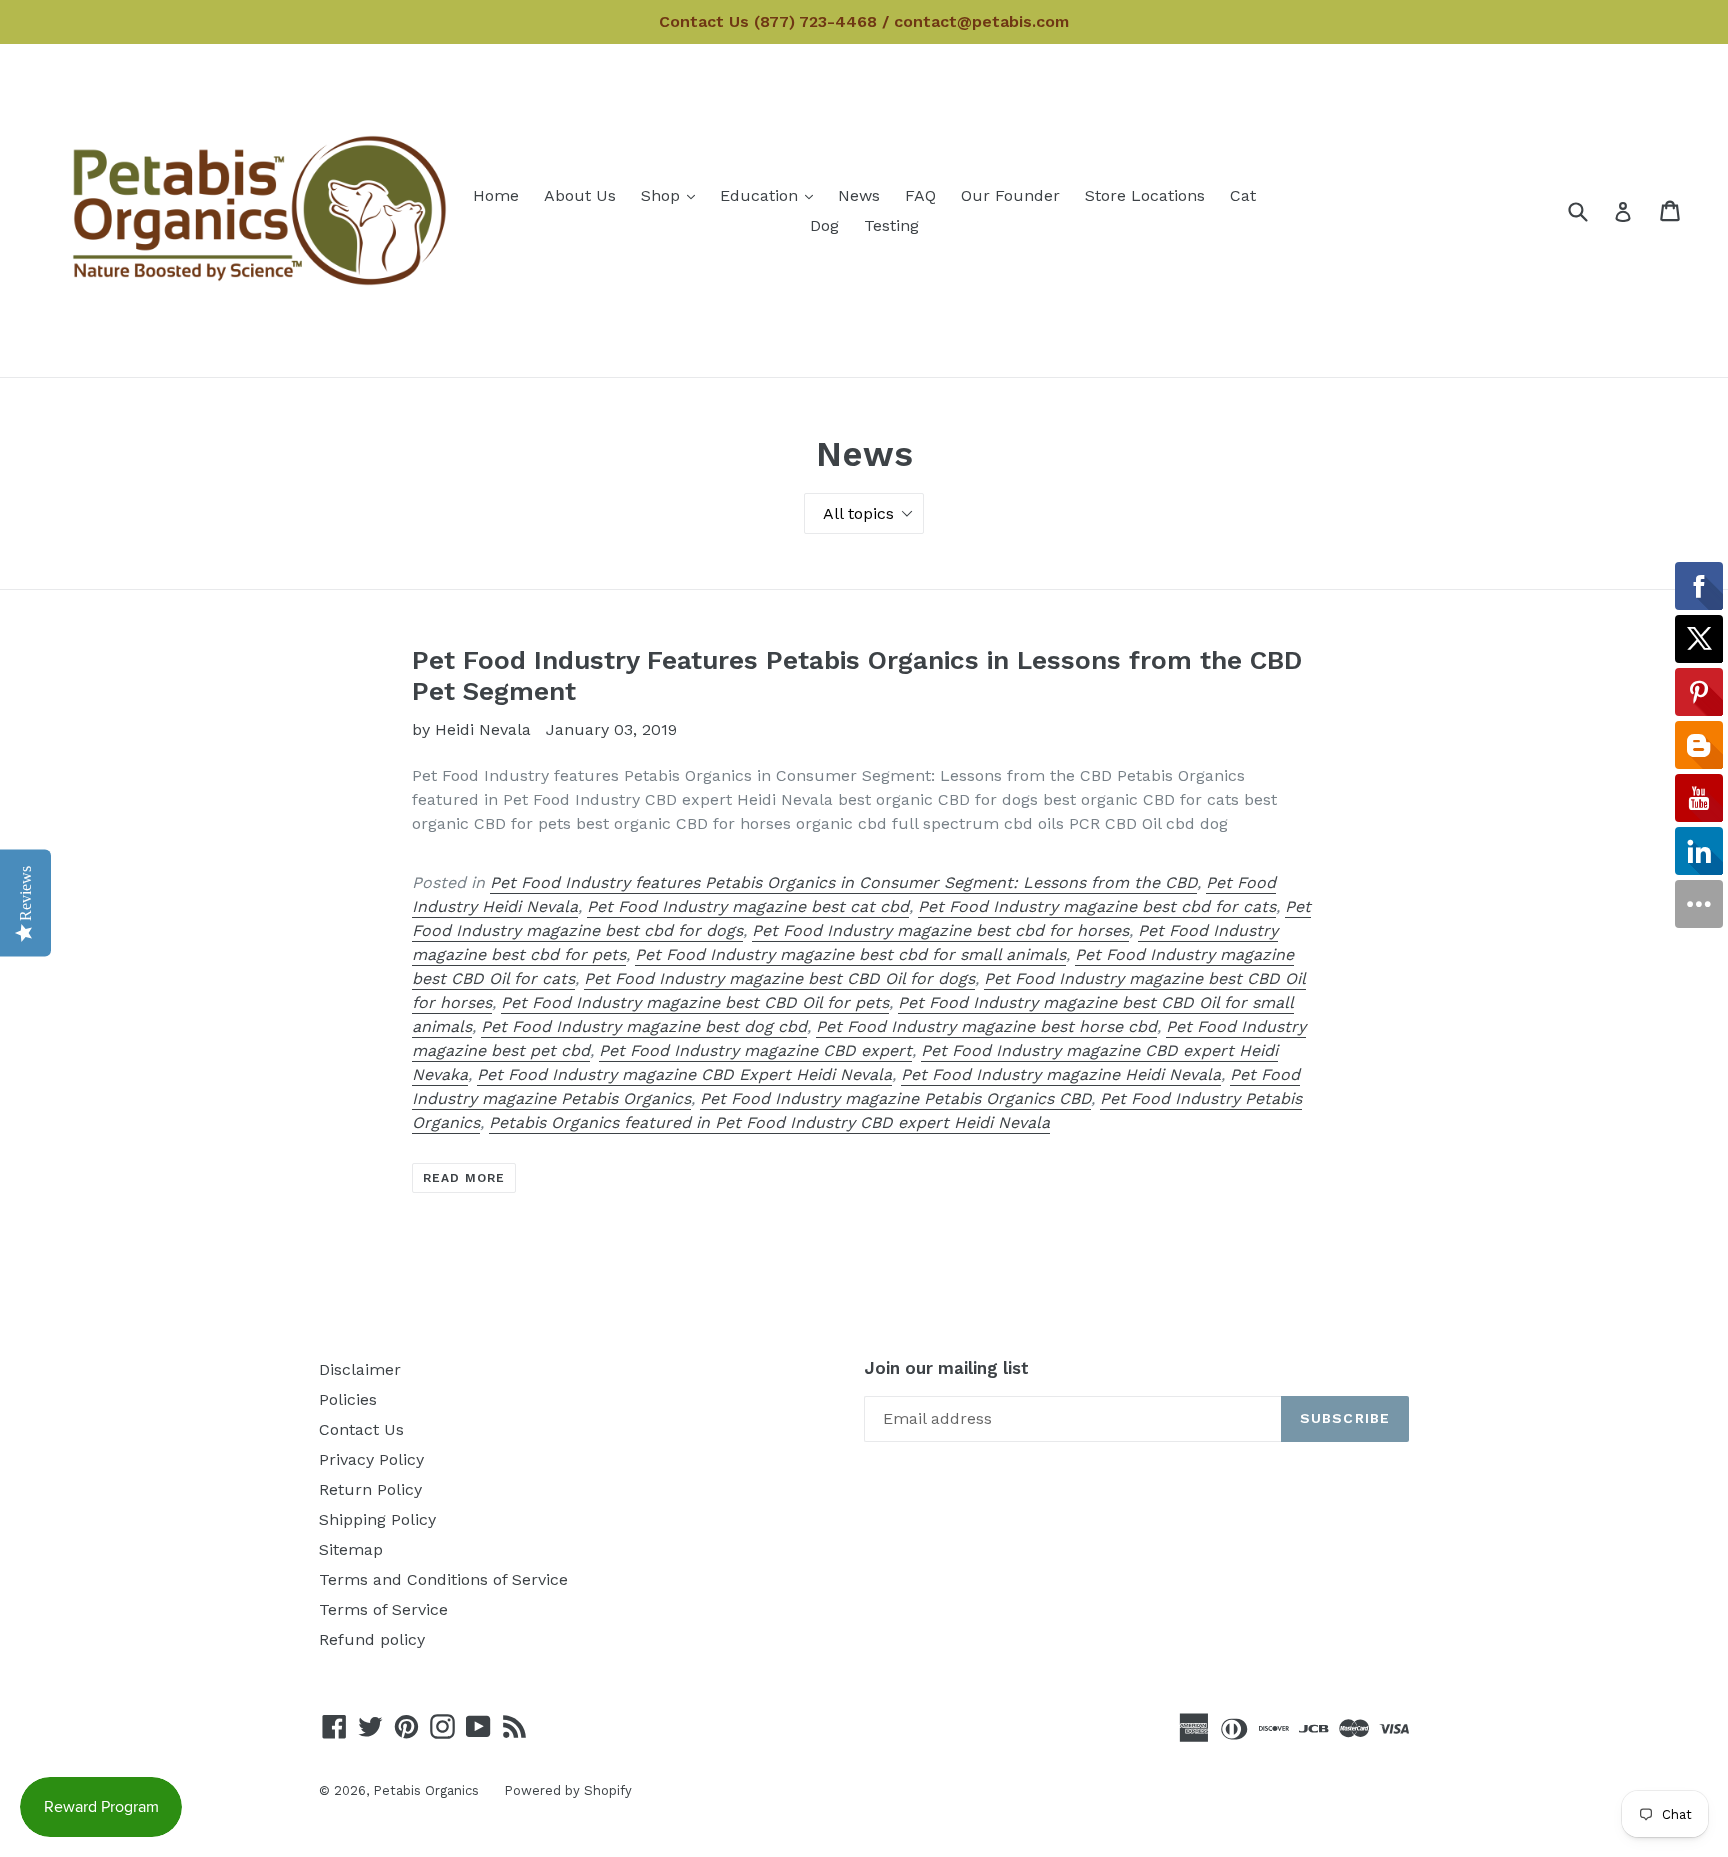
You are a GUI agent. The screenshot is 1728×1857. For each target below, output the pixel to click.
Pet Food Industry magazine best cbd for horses (940, 930)
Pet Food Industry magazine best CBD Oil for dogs (779, 978)
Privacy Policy (371, 1459)
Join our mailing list (946, 1368)
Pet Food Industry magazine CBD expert (755, 1050)
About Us (580, 195)
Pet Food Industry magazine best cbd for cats (1097, 906)
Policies (348, 1399)
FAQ (920, 195)
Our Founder (1010, 195)
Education (771, 195)
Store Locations (1145, 195)
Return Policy (370, 1489)
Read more (464, 1178)
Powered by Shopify (568, 1790)
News (859, 195)
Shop (673, 195)
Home (496, 195)
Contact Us (361, 1429)
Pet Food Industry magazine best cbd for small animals (850, 954)
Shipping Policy (377, 1519)
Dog (824, 225)
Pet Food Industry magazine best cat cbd (748, 906)
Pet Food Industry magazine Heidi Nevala (1061, 1074)
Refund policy (372, 1639)
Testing (891, 225)
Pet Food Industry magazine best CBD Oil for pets (695, 1002)
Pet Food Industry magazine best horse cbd (986, 1026)
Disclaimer (360, 1369)
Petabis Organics (426, 1790)
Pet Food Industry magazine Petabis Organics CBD (895, 1098)
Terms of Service (383, 1609)
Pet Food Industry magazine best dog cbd (644, 1026)
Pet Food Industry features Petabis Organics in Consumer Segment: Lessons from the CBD (843, 882)
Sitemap (351, 1549)
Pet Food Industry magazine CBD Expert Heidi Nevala (684, 1074)
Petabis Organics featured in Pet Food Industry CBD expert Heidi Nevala (769, 1122)
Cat (1243, 195)
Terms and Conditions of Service (443, 1579)
